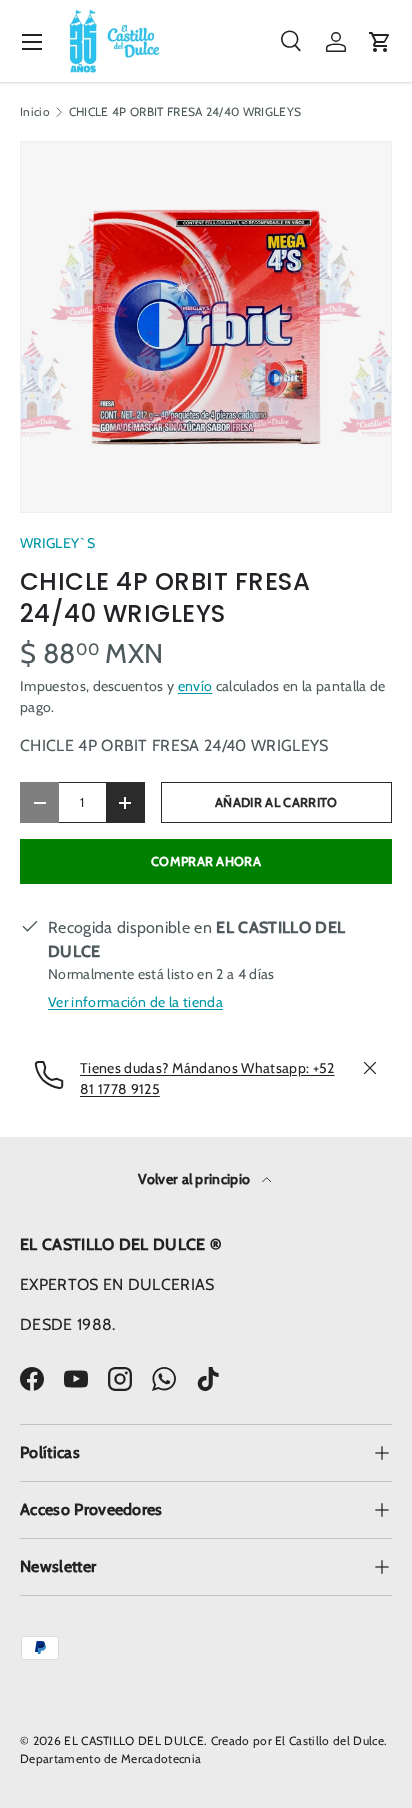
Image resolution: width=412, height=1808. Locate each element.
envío (195, 686)
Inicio (35, 112)
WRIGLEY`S (57, 543)
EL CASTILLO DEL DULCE (134, 1740)
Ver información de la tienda (135, 1002)
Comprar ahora (206, 861)
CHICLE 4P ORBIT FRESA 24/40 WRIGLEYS (185, 112)
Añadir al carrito (276, 802)
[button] (380, 42)
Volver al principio (195, 1179)
